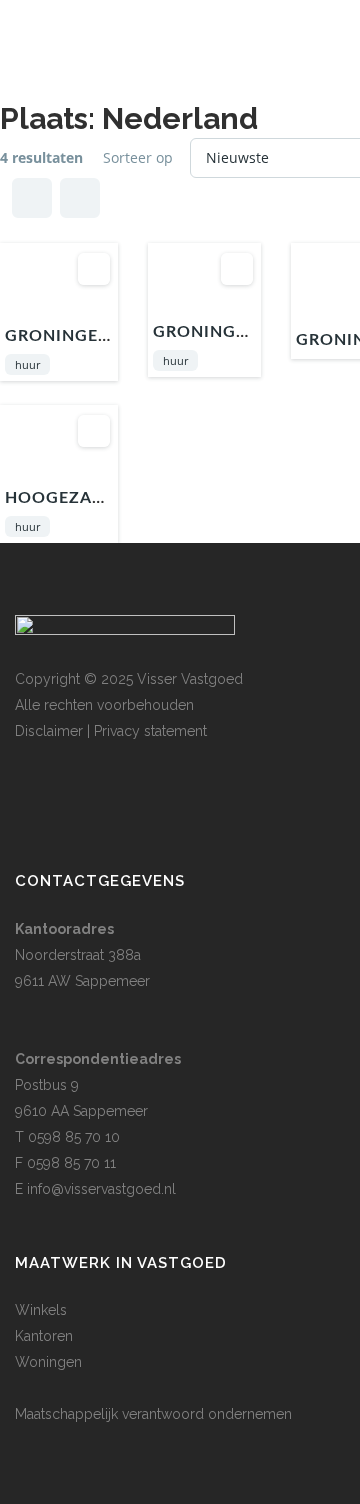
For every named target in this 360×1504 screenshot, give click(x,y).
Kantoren (44, 1336)
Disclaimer (49, 731)
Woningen (48, 1362)
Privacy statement (150, 731)
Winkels (41, 1310)
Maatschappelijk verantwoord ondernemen (153, 1414)
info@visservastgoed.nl (101, 1189)
